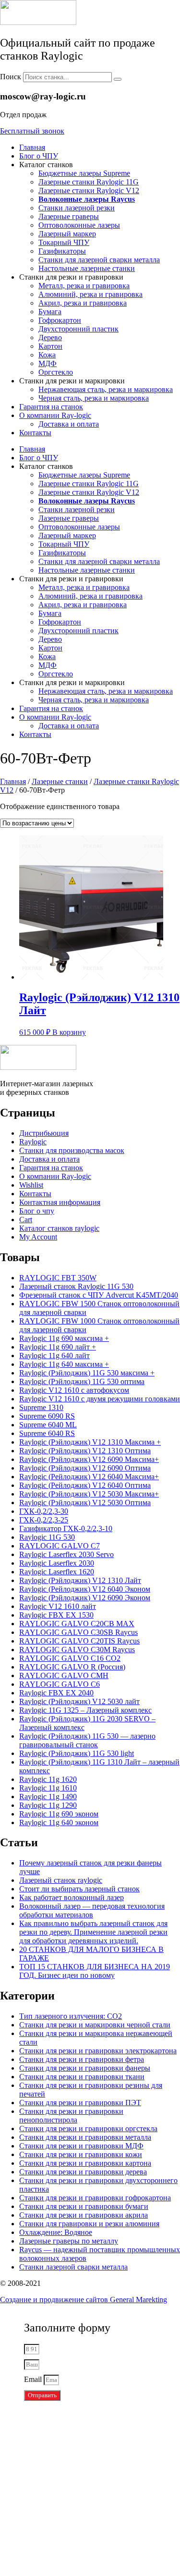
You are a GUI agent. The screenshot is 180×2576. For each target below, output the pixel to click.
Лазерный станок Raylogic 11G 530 (76, 1286)
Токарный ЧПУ (64, 242)
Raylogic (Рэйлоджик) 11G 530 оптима (82, 1381)
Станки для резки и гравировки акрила (84, 2215)
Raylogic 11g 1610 (48, 1788)
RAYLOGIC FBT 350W (58, 1278)
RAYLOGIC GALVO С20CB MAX (77, 1624)
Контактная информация (60, 1202)
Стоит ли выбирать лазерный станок (79, 1889)
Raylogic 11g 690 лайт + (58, 1347)
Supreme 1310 (41, 1407)
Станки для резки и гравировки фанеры (85, 2068)
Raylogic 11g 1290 (48, 1805)
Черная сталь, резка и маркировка (94, 398)
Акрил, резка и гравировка (83, 303)
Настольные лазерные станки (87, 268)
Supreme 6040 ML (48, 1425)
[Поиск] (118, 79)
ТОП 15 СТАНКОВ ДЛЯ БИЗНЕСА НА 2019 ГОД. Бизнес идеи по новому (95, 1971)
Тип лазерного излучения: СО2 (71, 2016)
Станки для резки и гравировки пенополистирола (71, 2116)
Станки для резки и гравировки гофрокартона (95, 2198)
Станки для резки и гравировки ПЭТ (80, 2103)
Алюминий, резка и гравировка (90, 294)
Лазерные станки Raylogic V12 (89, 190)
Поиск (11, 77)
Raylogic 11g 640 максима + (64, 1364)
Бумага (50, 312)
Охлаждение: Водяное (56, 2232)
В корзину (69, 1032)
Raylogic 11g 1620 (48, 1779)
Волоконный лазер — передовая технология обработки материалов (92, 1910)
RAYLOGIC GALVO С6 (60, 1684)
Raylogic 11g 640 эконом (59, 1822)
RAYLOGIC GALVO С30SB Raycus (78, 1632)
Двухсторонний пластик (78, 329)
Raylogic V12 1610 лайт (58, 1606)
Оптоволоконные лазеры (79, 225)
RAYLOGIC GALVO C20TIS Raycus (79, 1641)
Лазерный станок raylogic (61, 1880)
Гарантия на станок (51, 407)
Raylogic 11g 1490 (48, 1797)
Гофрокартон (60, 320)
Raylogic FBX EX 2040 (56, 1693)
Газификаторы (62, 251)
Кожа (47, 355)
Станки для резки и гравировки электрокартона (98, 2051)
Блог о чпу (37, 1211)
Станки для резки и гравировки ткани (82, 2077)
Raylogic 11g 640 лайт (54, 1355)
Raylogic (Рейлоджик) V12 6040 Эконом (85, 1589)
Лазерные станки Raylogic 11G (89, 182)
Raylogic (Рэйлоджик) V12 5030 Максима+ (89, 1494)
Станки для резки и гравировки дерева (83, 2172)
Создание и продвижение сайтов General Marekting (84, 2300)
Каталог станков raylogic (59, 1228)
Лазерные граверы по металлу (69, 2241)
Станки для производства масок (72, 1150)
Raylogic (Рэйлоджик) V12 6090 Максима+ (89, 1459)
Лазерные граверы (69, 216)
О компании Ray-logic (55, 415)
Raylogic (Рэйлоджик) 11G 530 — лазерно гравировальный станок (87, 1740)
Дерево (50, 337)
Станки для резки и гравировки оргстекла (88, 2128)
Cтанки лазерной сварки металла (73, 2267)
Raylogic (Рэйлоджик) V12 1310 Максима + (90, 1442)
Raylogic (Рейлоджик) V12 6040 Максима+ (89, 1477)
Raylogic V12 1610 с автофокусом (74, 1390)
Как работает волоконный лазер (72, 1897)
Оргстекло (56, 372)
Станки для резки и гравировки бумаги (84, 2206)
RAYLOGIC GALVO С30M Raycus (77, 1650)
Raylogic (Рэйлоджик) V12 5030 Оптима (85, 1503)
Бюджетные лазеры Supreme (84, 173)
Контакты (35, 433)
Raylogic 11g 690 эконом (59, 1814)
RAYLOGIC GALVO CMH (64, 1675)
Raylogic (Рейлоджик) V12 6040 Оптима (85, 1485)
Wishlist (31, 1185)
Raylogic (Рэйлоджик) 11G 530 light (77, 1753)
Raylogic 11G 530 (47, 1537)
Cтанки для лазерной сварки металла (99, 260)
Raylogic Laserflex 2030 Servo (66, 1554)
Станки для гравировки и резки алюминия (89, 2224)
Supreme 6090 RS (47, 1416)
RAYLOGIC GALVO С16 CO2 (70, 1658)
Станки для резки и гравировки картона (85, 2163)
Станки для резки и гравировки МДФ (81, 2146)
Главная (32, 147)
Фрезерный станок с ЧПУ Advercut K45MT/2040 (99, 1295)
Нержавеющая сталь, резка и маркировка (106, 389)
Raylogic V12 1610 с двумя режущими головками (100, 1399)
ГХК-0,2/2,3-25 (44, 1520)
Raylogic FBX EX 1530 (56, 1615)
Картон (50, 346)
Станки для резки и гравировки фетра (82, 2059)
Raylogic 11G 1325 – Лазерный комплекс (85, 1710)
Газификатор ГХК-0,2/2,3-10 (66, 1528)
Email (34, 2379)
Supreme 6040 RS (47, 1433)
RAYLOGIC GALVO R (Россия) (72, 1667)
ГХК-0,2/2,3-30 (44, 1511)
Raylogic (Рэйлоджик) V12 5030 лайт (79, 1701)
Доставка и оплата (69, 424)
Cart (26, 1220)
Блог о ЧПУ (39, 156)
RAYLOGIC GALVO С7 (60, 1546)
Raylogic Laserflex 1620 (57, 1572)
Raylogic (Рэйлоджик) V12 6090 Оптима (85, 1468)
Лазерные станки (60, 781)
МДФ (48, 363)
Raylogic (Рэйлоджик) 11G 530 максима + (87, 1373)
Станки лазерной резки (77, 208)
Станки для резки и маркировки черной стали (95, 2025)
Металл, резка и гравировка (84, 286)
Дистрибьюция (44, 1133)
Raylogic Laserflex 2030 (57, 1563)
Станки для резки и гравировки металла (85, 2137)
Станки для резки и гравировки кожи (81, 2154)
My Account (38, 1237)
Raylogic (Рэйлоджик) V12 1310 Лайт (80, 1580)
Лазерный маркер (67, 234)
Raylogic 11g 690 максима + (64, 1338)
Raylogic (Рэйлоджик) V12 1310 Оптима (85, 1451)
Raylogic (33, 1142)
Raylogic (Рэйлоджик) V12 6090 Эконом (85, 1598)
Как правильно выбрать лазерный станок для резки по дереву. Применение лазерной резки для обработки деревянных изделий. (93, 1932)
